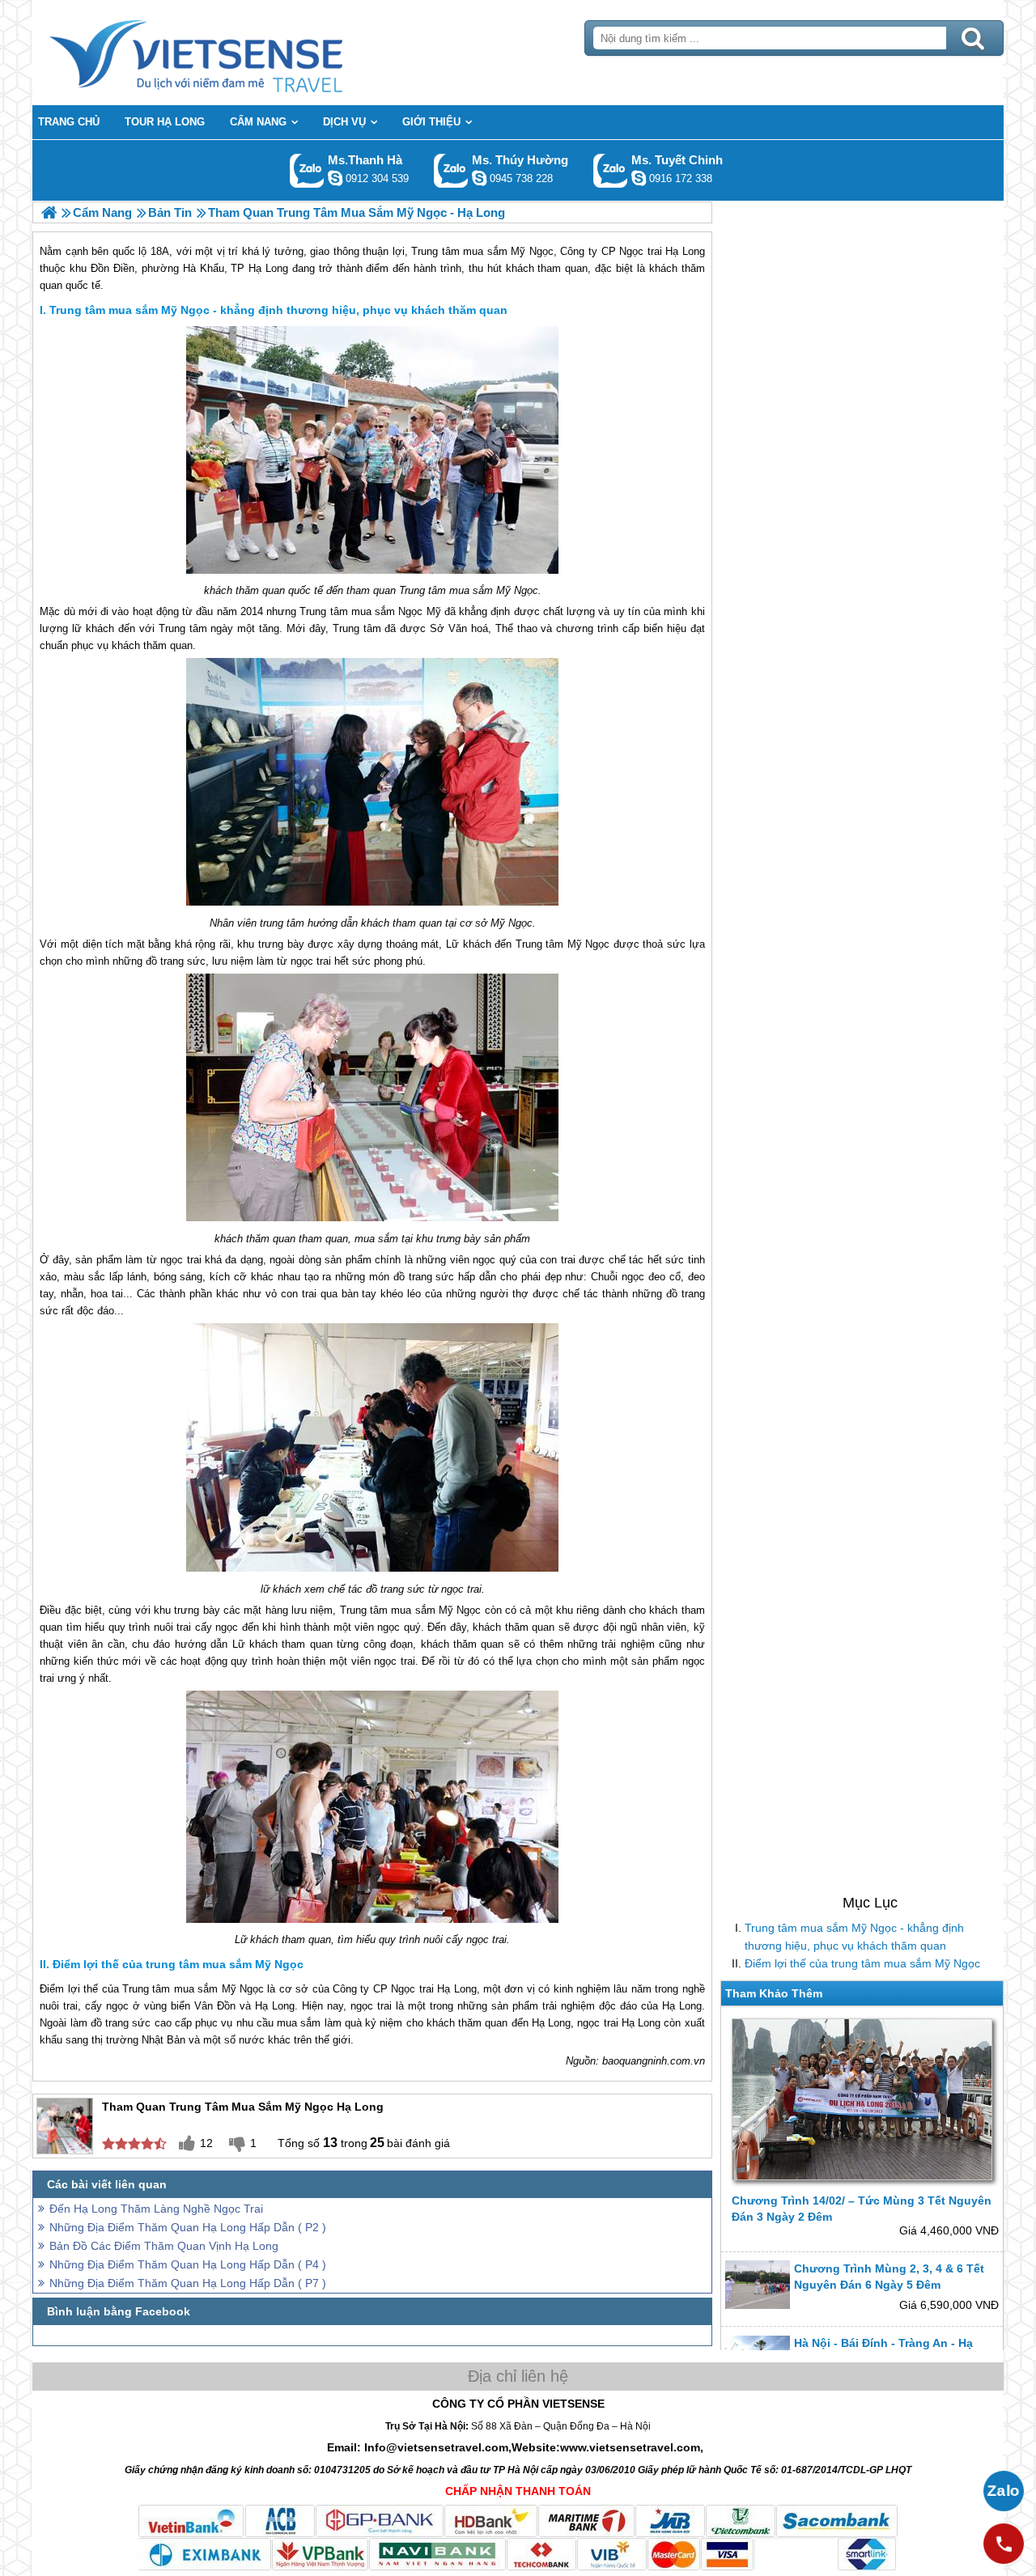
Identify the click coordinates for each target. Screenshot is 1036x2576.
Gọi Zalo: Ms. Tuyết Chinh (611, 170)
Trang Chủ (236, 53)
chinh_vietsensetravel (639, 178)
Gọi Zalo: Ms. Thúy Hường (451, 170)
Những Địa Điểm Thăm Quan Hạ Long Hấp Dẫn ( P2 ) (188, 2227)
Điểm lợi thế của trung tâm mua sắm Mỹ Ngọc (862, 1963)
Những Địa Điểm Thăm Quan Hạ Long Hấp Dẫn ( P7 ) (188, 2283)
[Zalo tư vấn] (1004, 2491)
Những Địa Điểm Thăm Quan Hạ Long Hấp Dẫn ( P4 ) (188, 2264)
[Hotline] (1004, 2544)
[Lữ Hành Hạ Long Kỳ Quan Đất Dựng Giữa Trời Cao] (49, 212)
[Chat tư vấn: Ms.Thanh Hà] (335, 178)
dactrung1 (479, 178)
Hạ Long (456, 1989)
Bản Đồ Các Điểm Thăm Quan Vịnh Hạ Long (164, 2246)
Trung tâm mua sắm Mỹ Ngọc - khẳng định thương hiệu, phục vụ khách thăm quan (854, 1937)
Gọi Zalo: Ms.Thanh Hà (307, 170)
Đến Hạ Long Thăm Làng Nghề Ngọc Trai (156, 2209)
